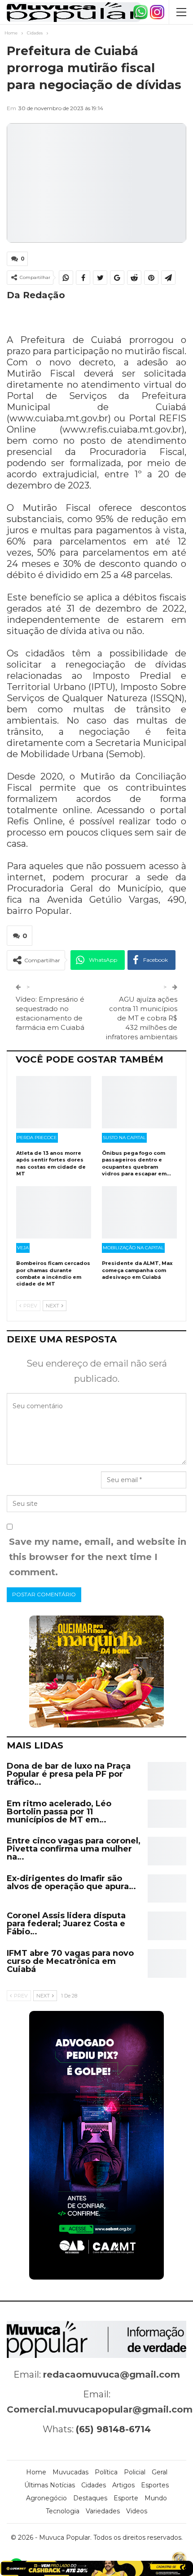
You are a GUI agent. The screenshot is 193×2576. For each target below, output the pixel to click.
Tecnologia (63, 2511)
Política (106, 2472)
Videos (137, 2511)
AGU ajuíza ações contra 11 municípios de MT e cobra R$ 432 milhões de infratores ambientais (142, 1018)
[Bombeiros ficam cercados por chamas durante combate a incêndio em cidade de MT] (54, 1212)
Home (36, 2472)
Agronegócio (46, 2498)
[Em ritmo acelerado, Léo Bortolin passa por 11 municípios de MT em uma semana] (167, 1814)
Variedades (103, 2511)
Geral (160, 2472)
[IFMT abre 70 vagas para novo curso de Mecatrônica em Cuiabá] (167, 1963)
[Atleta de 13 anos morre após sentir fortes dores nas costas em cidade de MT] (54, 1102)
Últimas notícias (50, 2485)
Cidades (94, 2485)
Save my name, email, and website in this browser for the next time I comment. (98, 1557)
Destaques (90, 2498)
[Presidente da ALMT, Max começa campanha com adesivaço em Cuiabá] (139, 1212)
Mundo (156, 2498)
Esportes (155, 2485)
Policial (135, 2472)
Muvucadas (70, 2472)
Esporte (126, 2498)
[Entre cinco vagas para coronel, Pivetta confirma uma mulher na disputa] (167, 1851)
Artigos (123, 2485)
